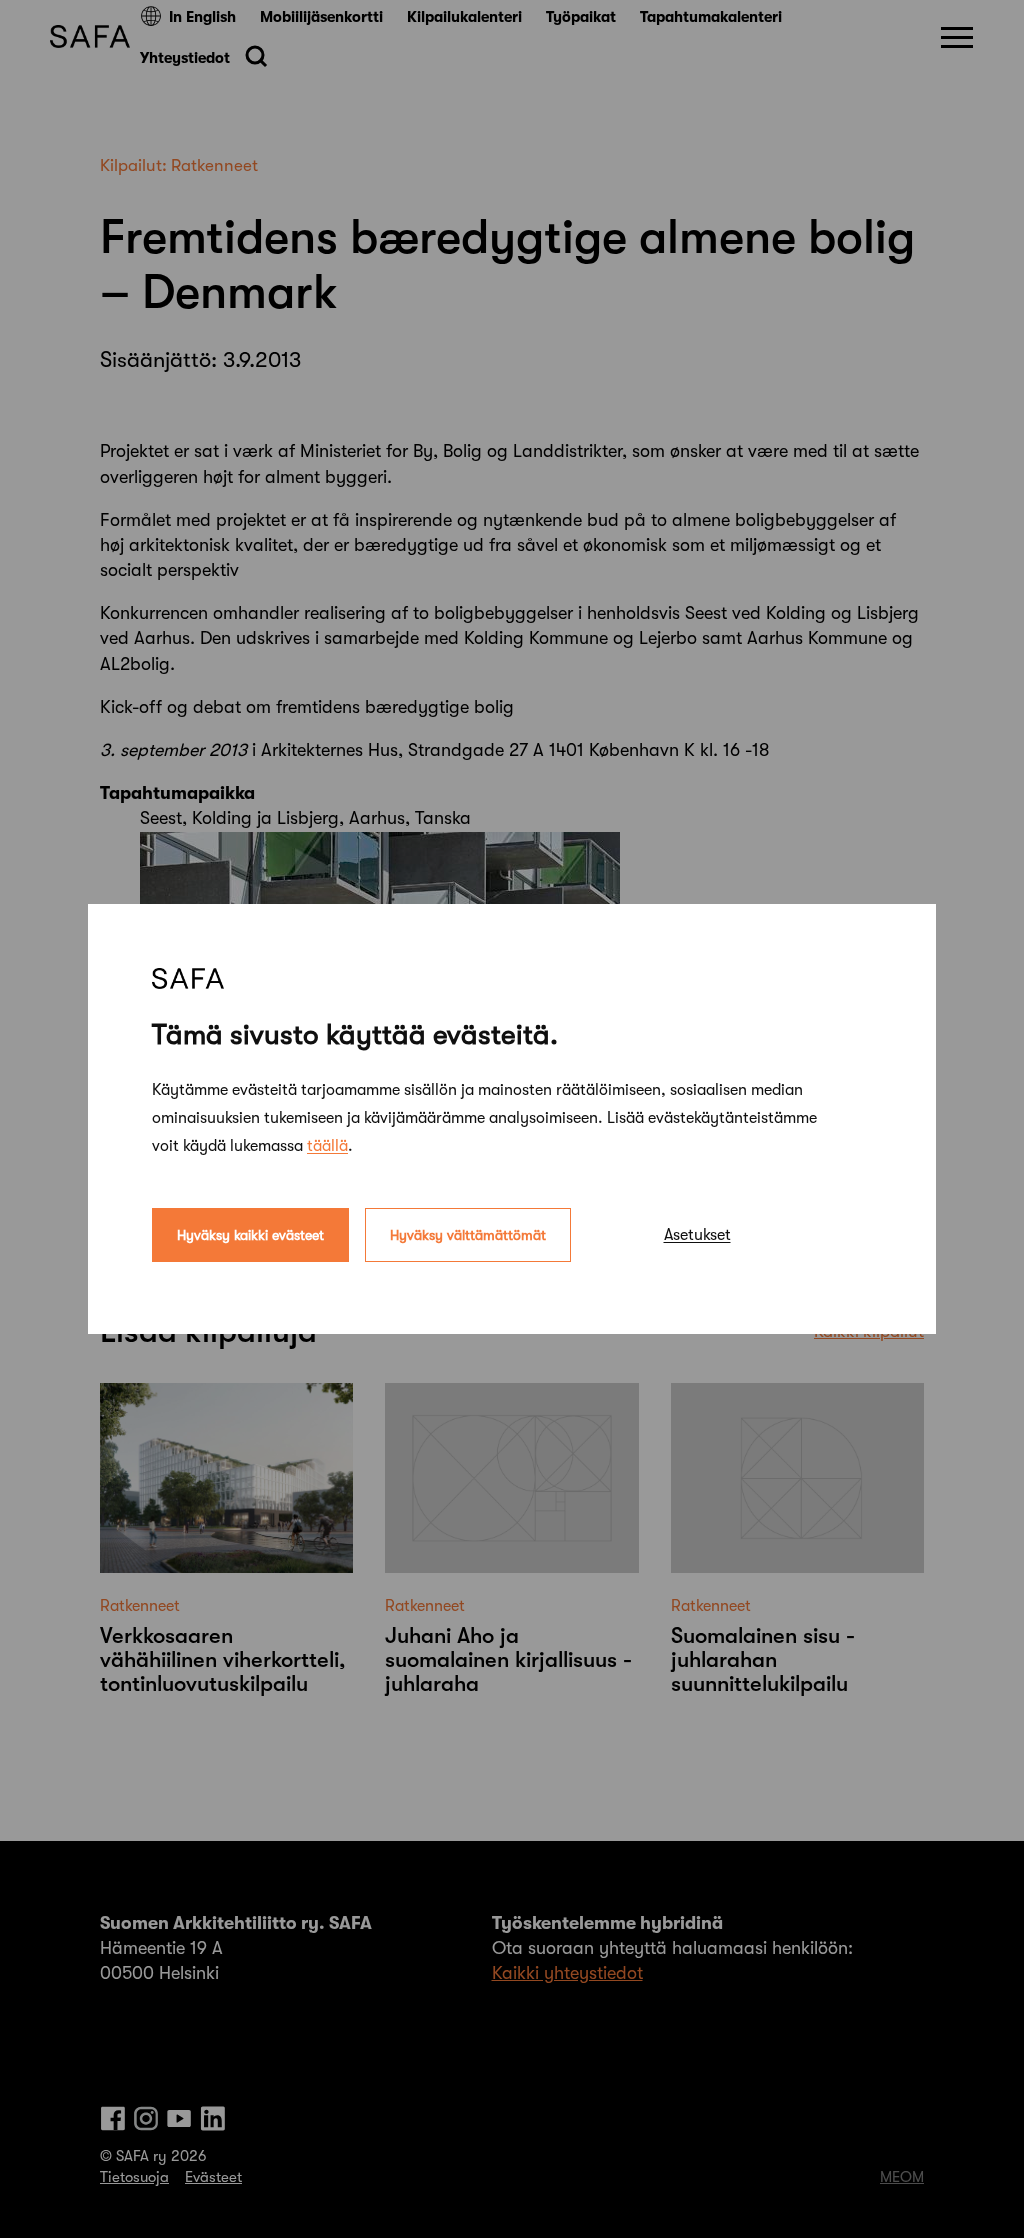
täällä (327, 1146)
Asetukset (697, 1235)
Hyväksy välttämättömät (468, 1235)
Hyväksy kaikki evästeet (250, 1235)
